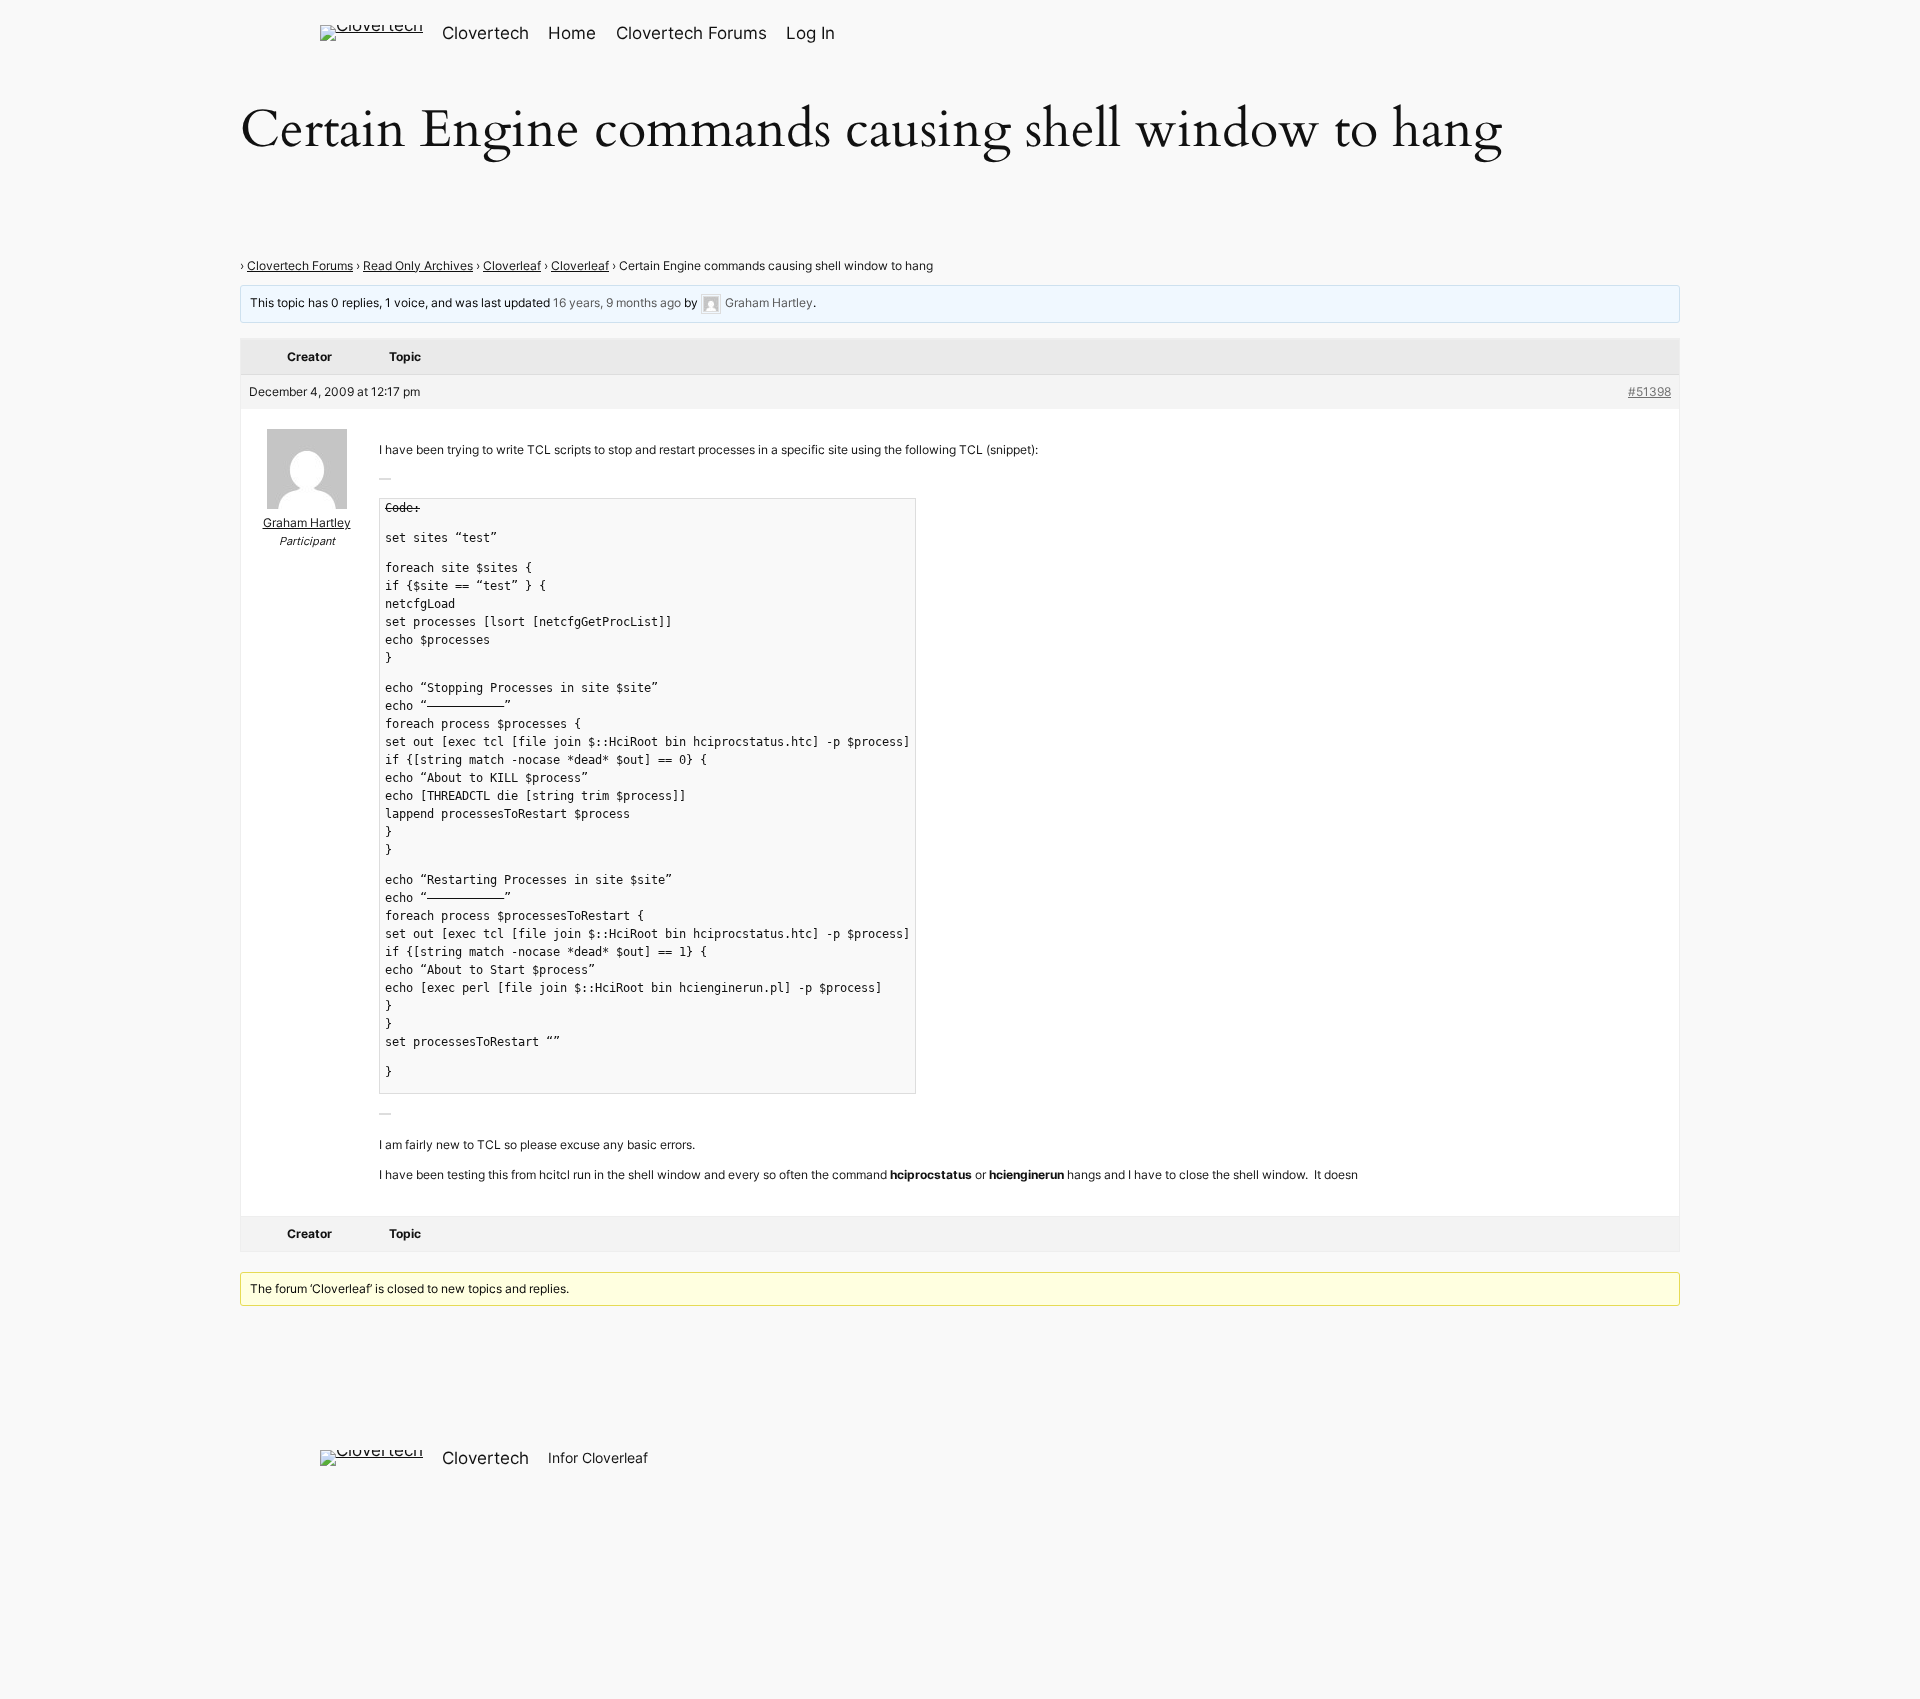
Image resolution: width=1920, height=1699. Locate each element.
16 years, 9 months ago (617, 302)
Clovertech (485, 33)
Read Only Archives (418, 265)
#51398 (1649, 391)
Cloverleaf (512, 265)
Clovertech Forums (300, 265)
